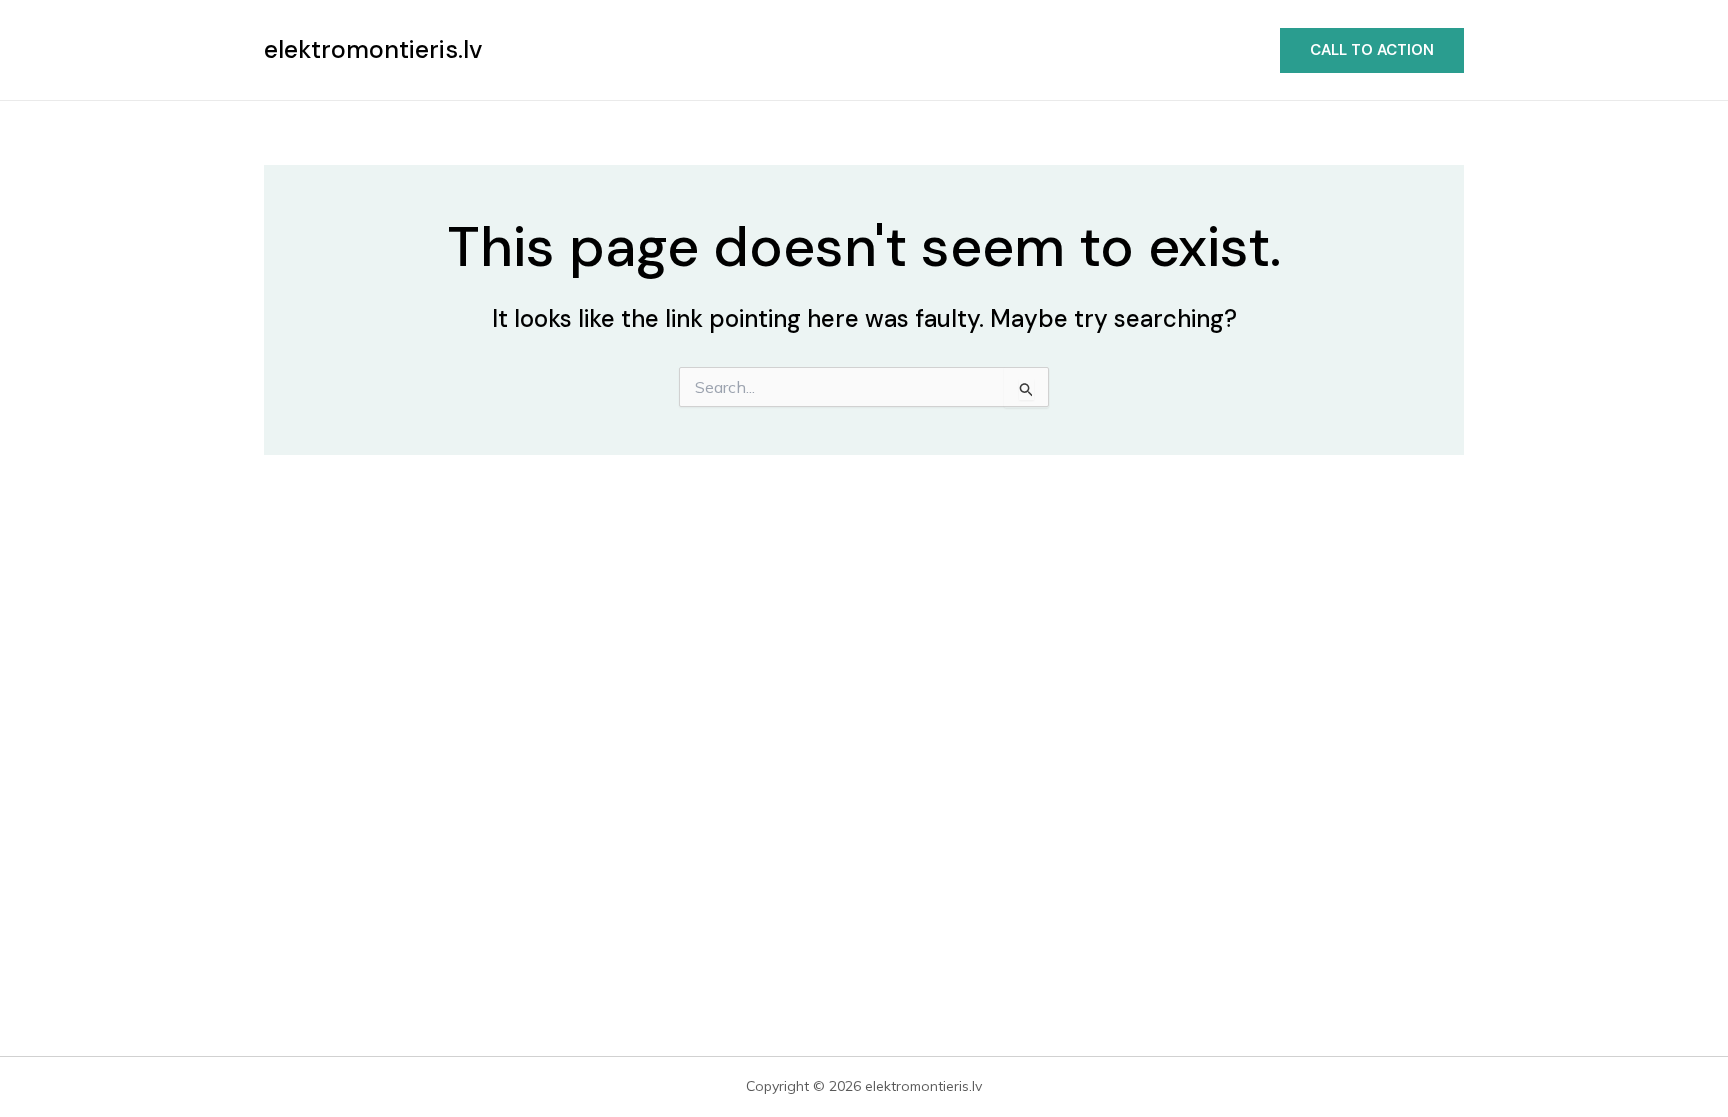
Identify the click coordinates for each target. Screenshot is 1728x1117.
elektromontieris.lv (373, 49)
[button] (1372, 50)
